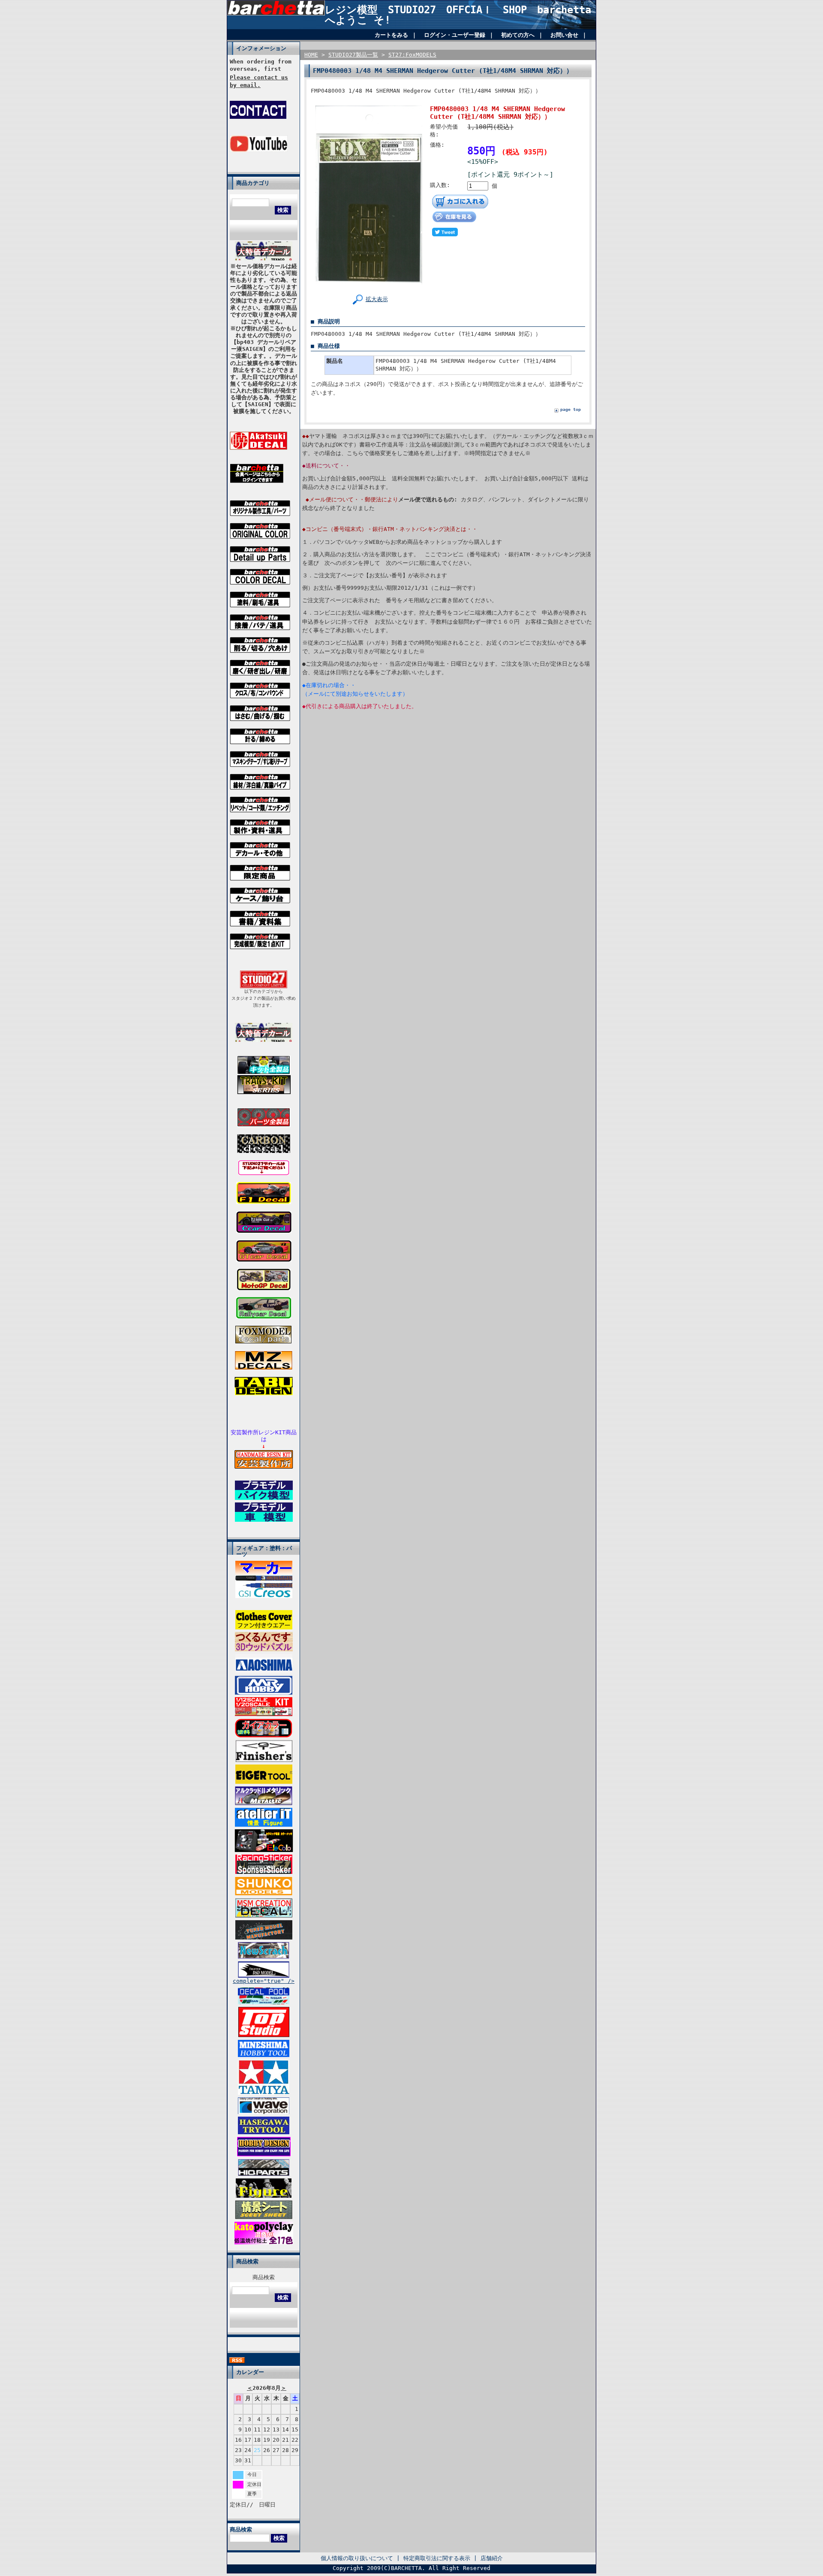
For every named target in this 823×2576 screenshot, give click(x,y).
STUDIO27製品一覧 (353, 55)
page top (571, 409)
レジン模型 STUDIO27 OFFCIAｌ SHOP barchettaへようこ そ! (458, 15)
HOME (311, 55)
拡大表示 (377, 299)
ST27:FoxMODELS (412, 55)
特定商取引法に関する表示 (437, 2558)
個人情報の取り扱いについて (357, 2558)
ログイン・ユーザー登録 (455, 35)
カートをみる (391, 35)
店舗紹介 (492, 2558)
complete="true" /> (264, 1981)
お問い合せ (564, 35)
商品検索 (264, 2277)
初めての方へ (518, 35)
